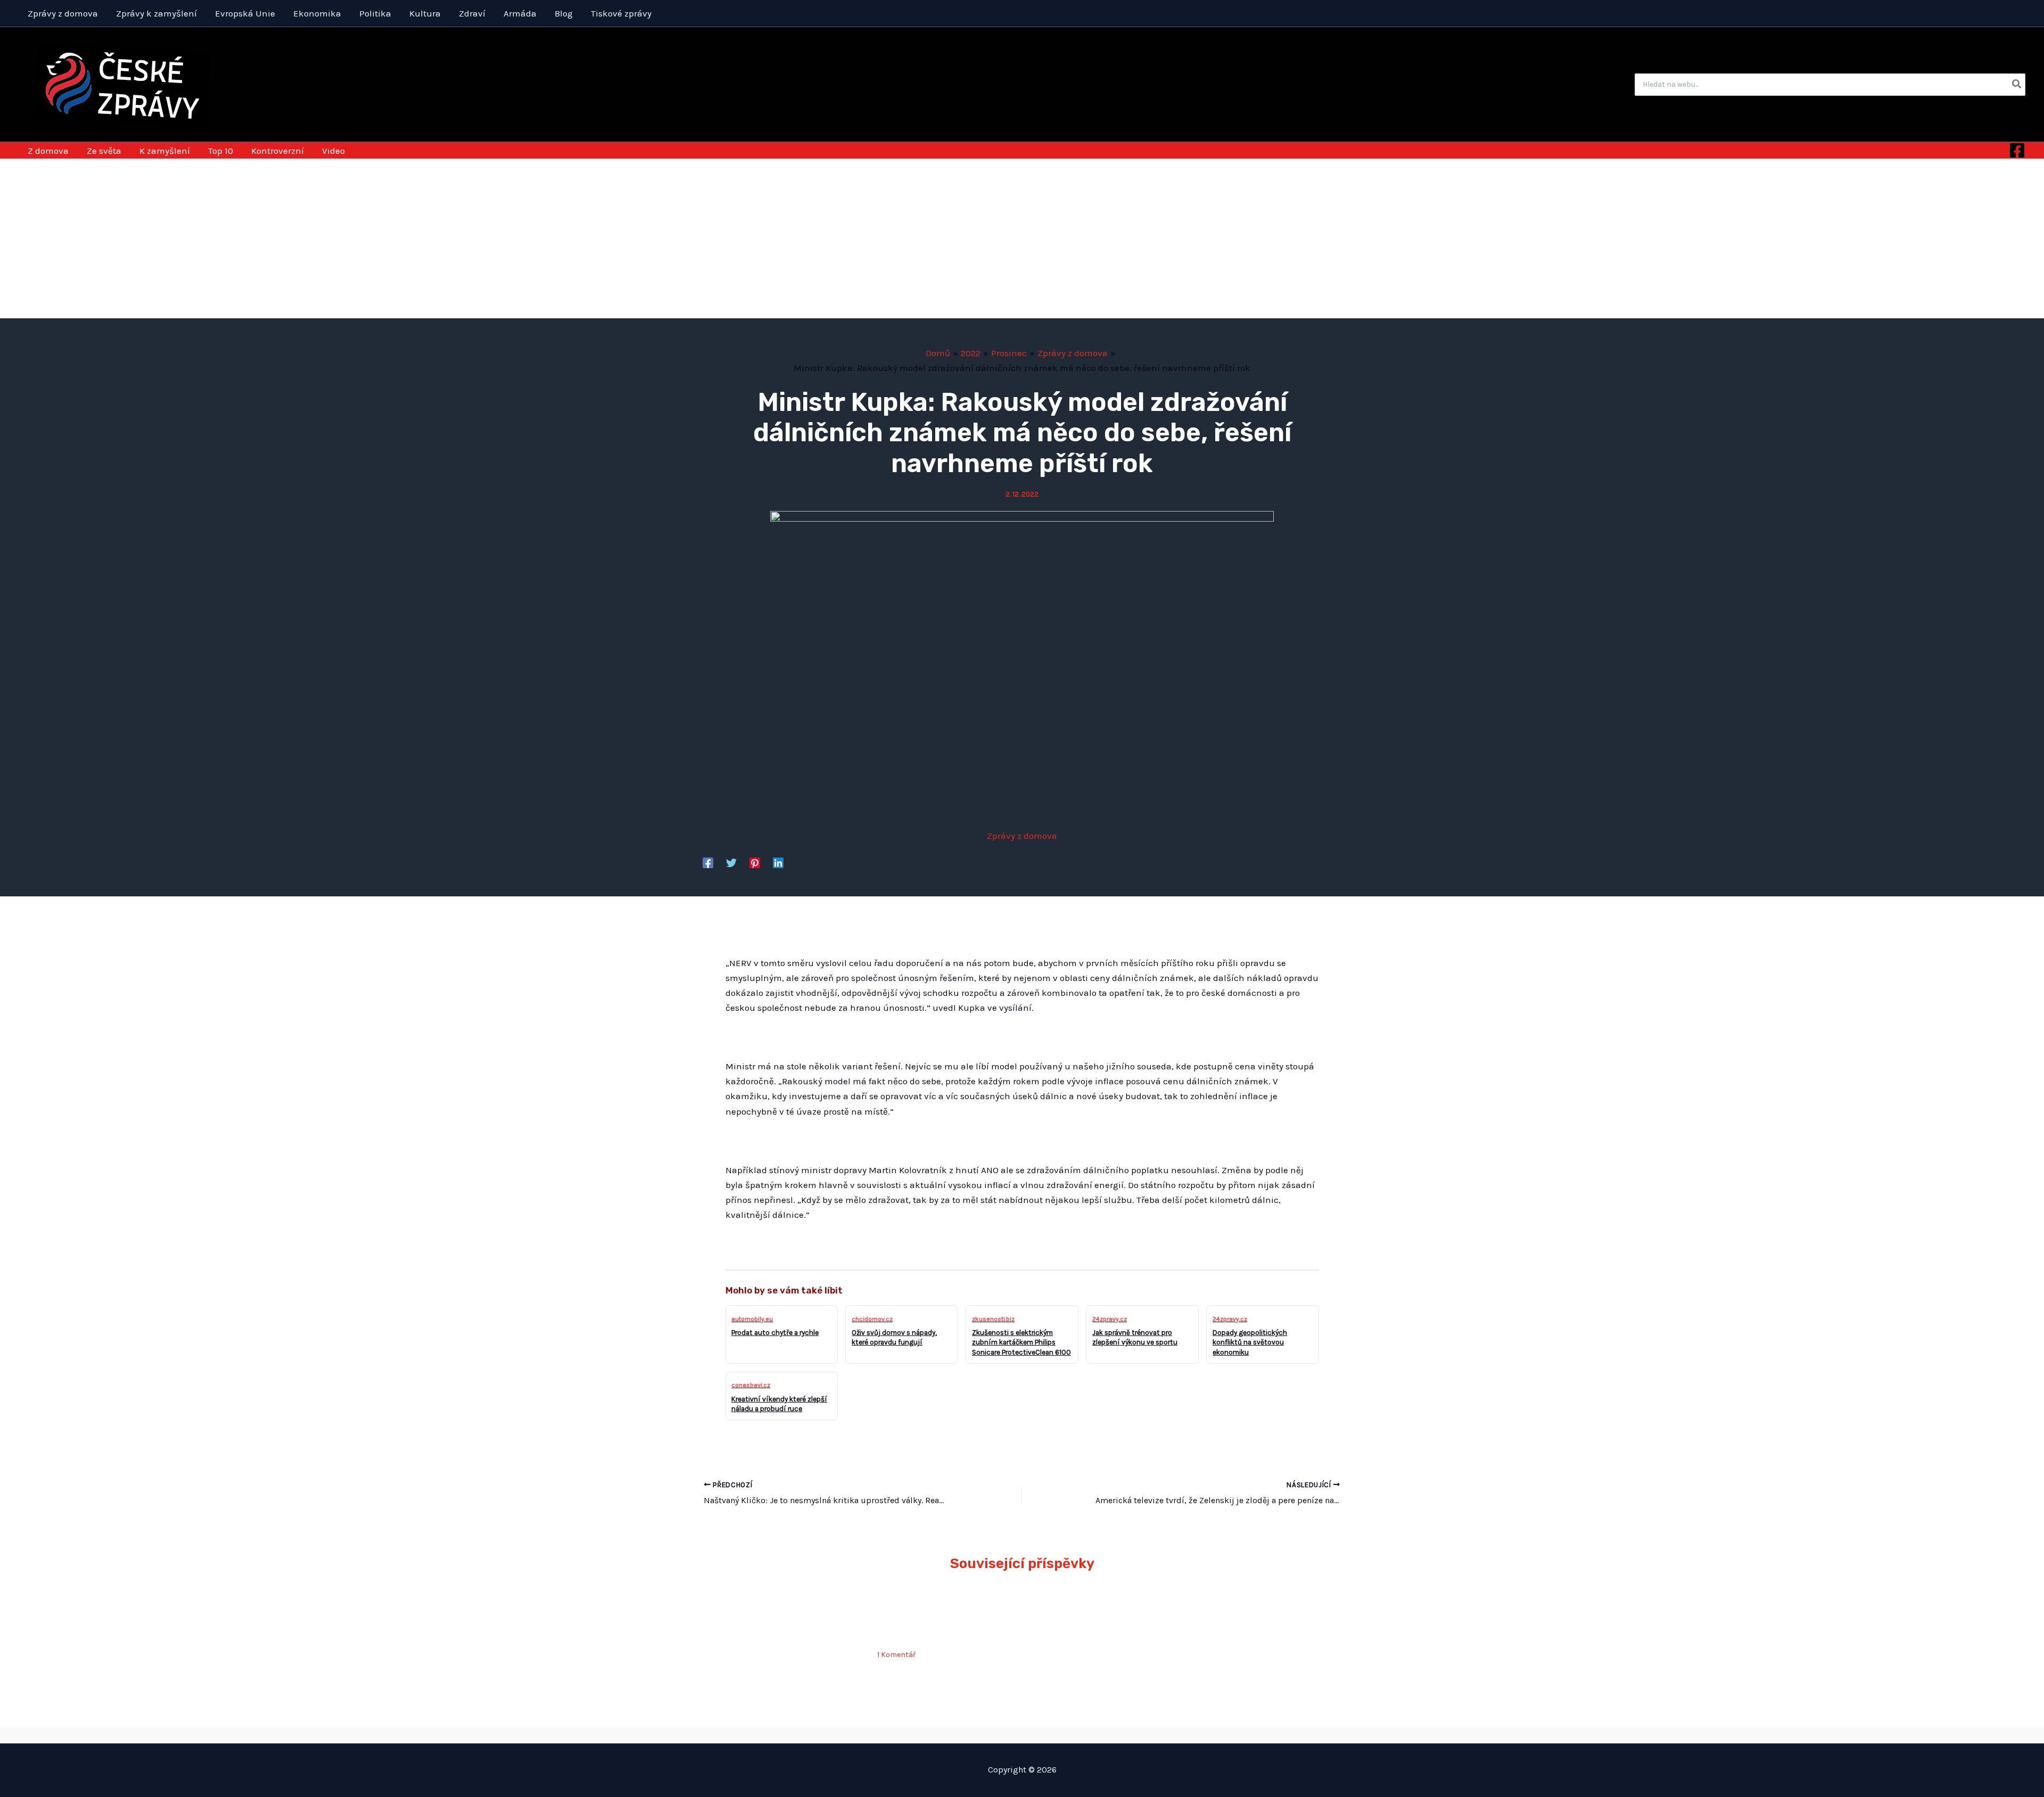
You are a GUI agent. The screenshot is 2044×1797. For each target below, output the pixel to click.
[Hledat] (2017, 85)
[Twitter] (731, 862)
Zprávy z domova (1022, 836)
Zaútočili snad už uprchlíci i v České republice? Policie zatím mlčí (946, 1619)
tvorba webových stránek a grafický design (1022, 1735)
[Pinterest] (755, 862)
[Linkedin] (778, 862)
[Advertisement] (1022, 238)
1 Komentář (896, 1655)
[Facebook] (2017, 150)
